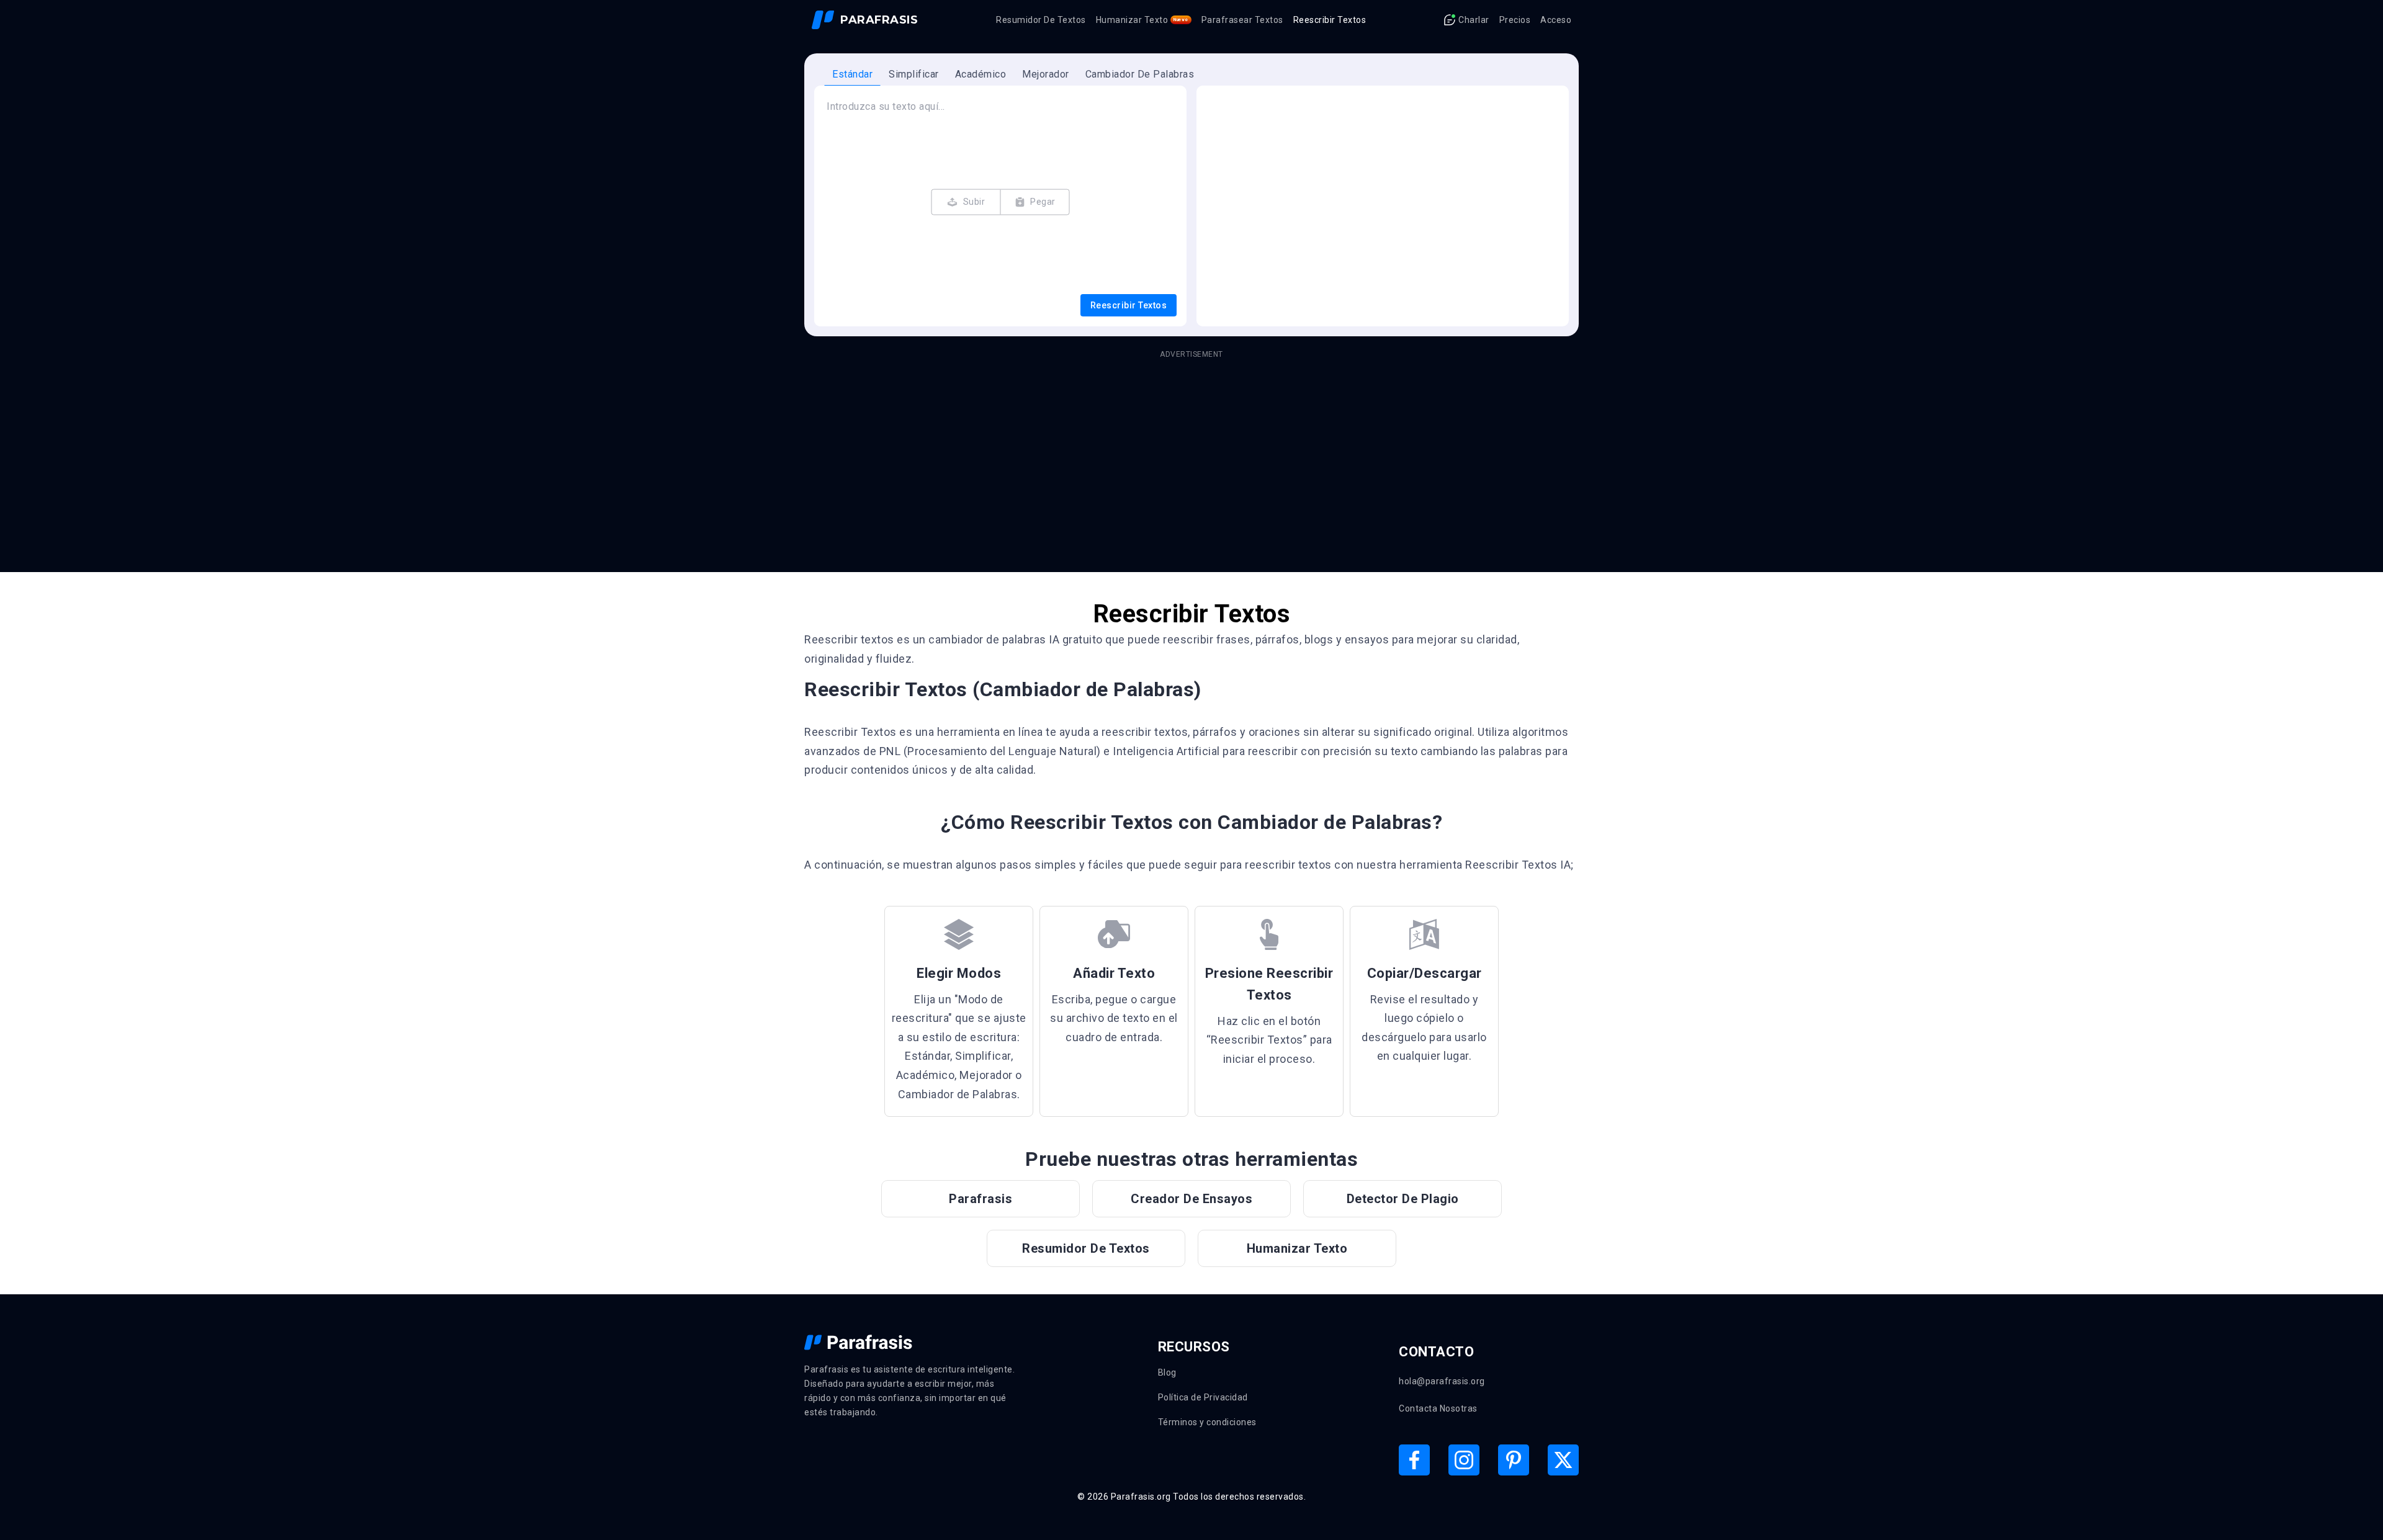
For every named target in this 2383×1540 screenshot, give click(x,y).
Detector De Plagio (1403, 1199)
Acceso (1556, 20)
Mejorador (1046, 74)
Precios (1515, 20)
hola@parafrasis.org (1442, 1381)
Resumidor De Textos (1041, 20)
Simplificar (914, 74)
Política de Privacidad (1203, 1397)
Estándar (852, 74)
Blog (1167, 1372)
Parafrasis (981, 1199)
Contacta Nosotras (1438, 1408)
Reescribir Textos (1330, 20)
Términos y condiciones (1207, 1422)
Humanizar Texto (1142, 20)
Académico (981, 74)
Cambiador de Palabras (1140, 74)
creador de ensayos (1191, 1199)
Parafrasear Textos (1242, 20)
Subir (974, 202)
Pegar (1043, 202)
